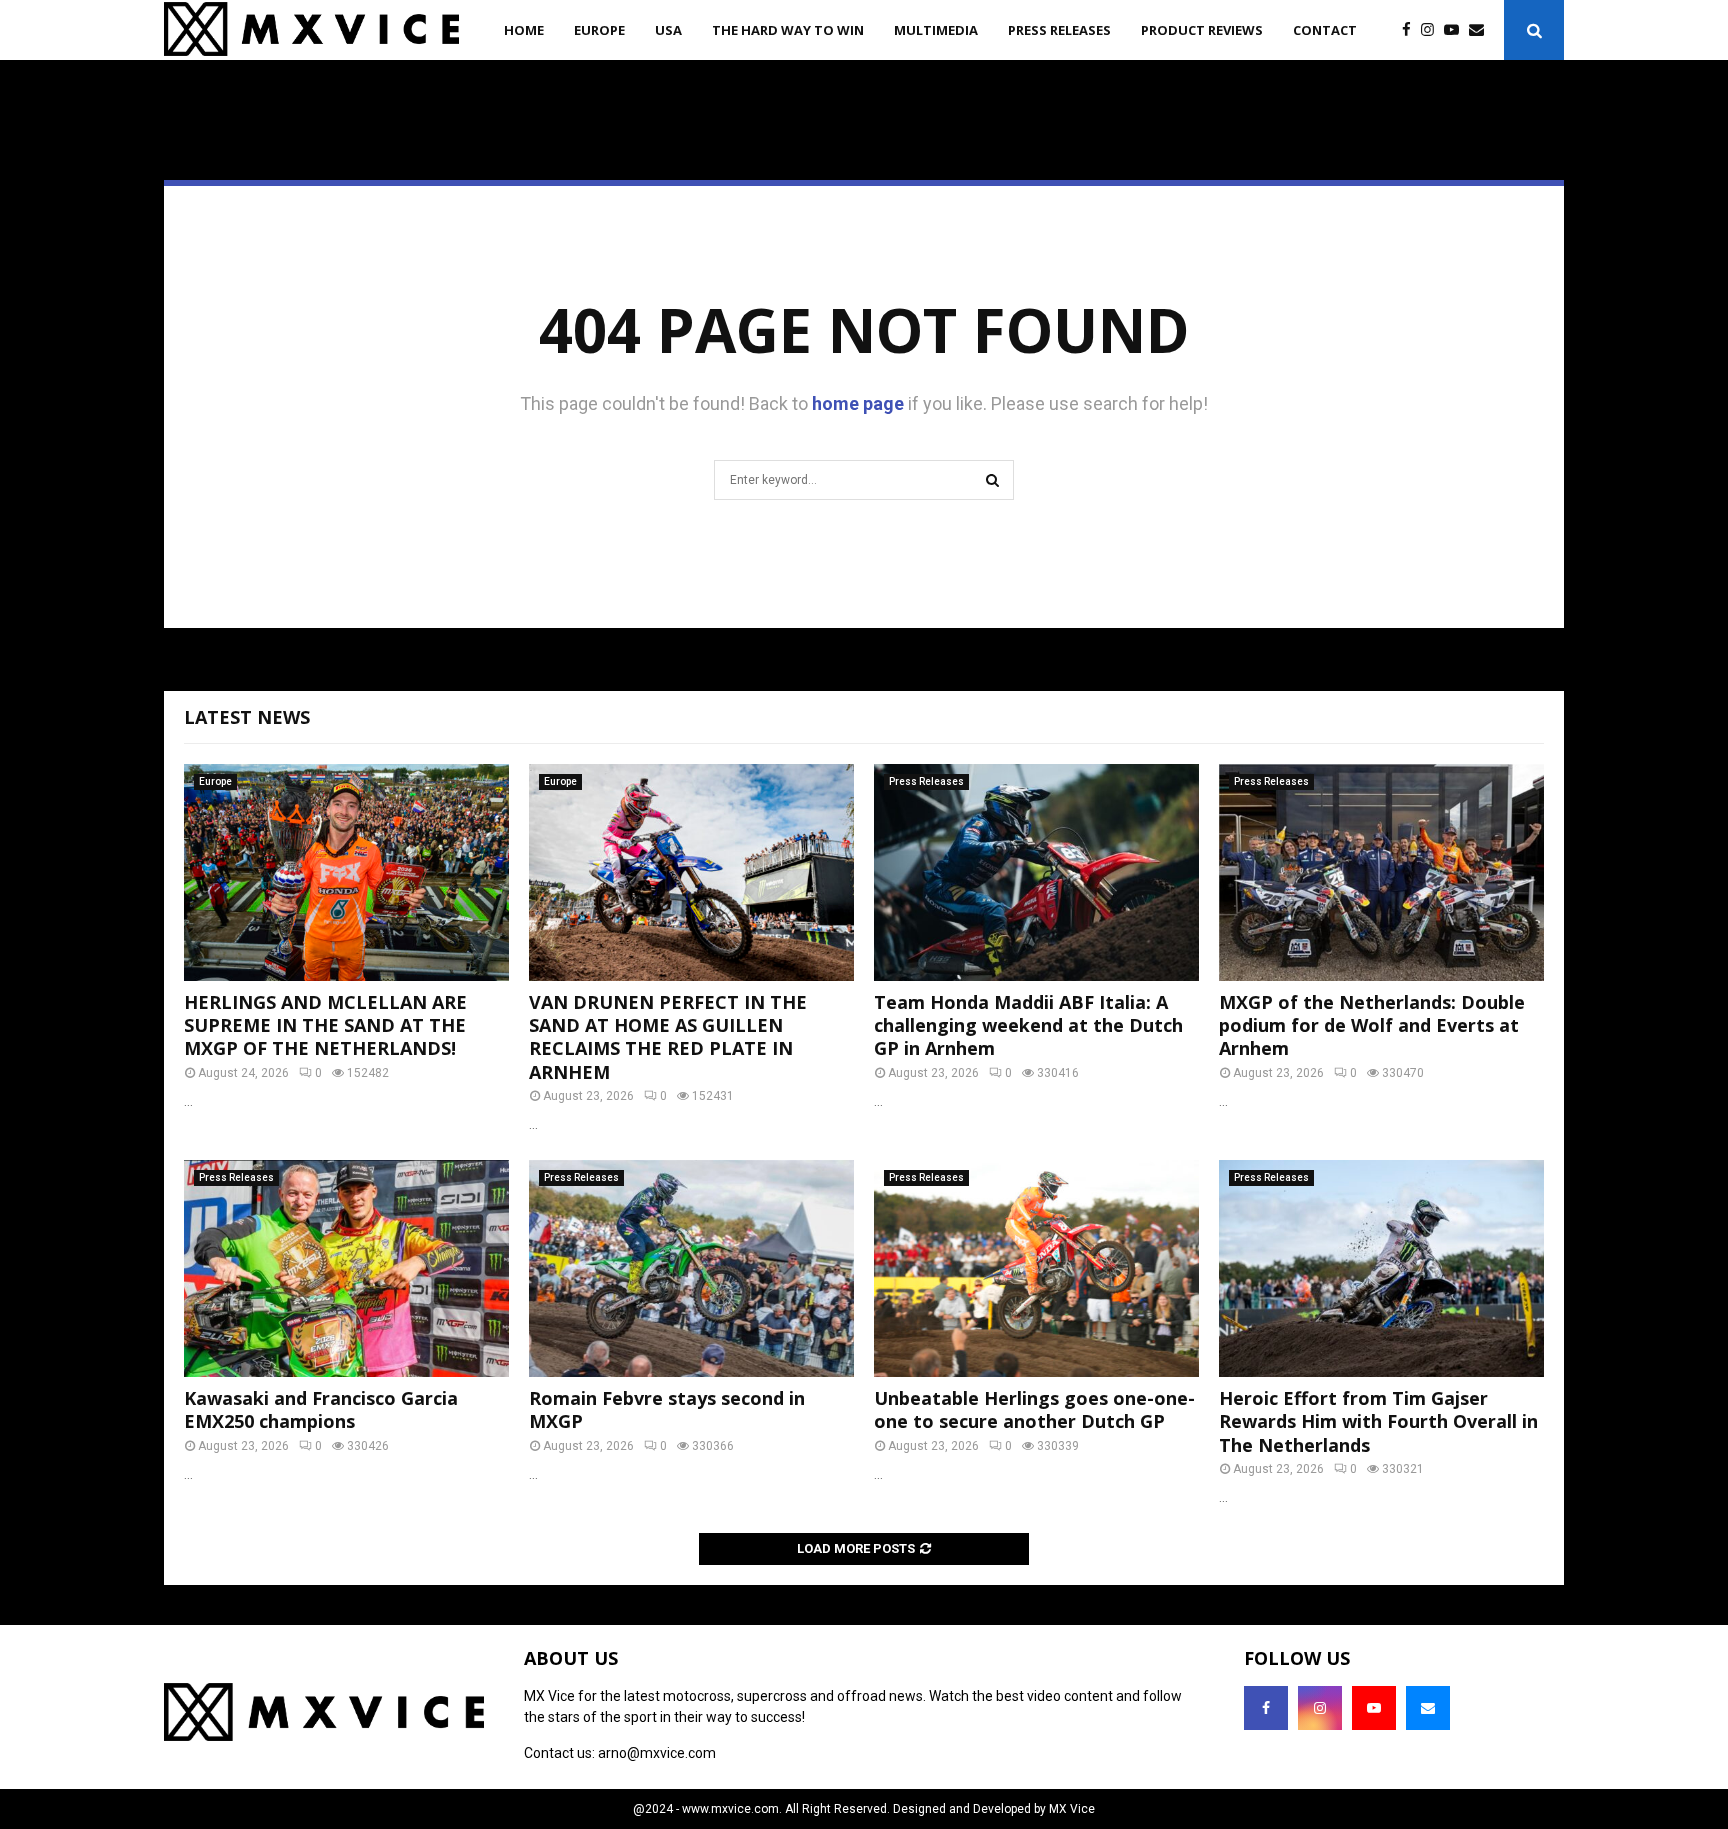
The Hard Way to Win (788, 30)
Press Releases (1059, 30)
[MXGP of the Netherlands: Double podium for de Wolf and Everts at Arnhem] (1381, 872)
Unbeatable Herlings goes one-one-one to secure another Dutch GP (1034, 1409)
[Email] (1481, 30)
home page (858, 403)
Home (524, 30)
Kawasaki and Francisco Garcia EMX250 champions (321, 1409)
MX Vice (1072, 1809)
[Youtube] (1456, 30)
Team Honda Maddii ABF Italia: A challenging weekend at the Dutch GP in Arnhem (1028, 1025)
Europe (599, 30)
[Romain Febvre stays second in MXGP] (691, 1268)
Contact (1325, 30)
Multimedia (936, 30)
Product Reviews (1202, 30)
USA (668, 30)
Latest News (247, 717)
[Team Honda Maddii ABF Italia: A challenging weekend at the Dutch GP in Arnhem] (1036, 872)
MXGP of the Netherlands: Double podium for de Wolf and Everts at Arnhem (1372, 1025)
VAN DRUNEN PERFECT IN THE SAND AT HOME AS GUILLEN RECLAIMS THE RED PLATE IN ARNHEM (668, 1037)
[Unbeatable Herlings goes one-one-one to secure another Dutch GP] (1036, 1268)
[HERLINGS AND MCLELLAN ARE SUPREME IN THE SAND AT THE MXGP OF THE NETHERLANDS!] (346, 872)
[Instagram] (1432, 30)
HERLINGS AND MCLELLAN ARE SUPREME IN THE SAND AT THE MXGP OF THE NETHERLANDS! (325, 1025)
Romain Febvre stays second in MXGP (667, 1409)
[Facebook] (1411, 30)
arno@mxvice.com (657, 1753)
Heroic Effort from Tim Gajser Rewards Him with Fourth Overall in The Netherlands (1378, 1421)
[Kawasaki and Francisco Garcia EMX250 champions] (346, 1268)
